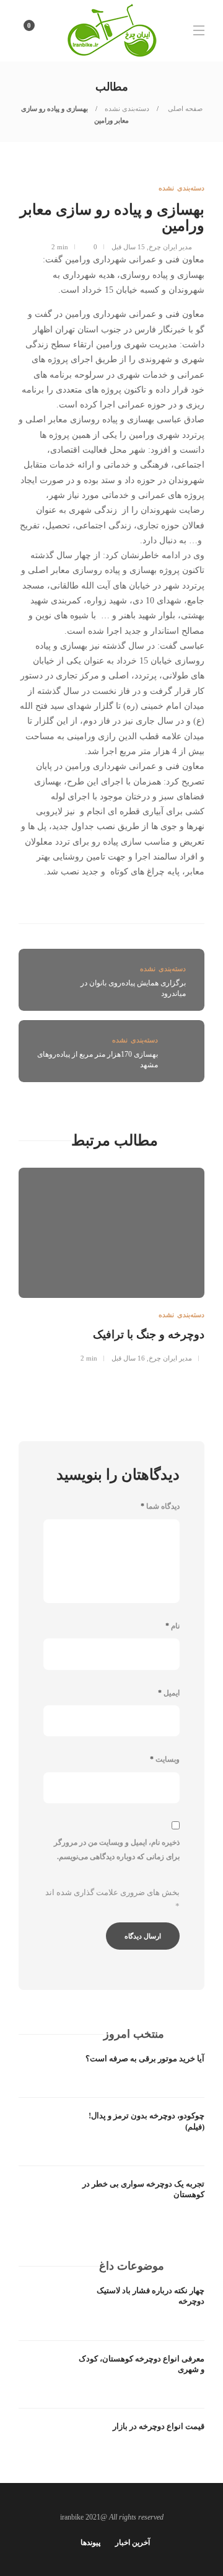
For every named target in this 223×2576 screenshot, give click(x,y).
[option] (111, 1264)
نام (173, 1626)
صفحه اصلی (184, 109)
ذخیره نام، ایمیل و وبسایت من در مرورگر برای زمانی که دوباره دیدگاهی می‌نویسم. (117, 1850)
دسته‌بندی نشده (127, 109)
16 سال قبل (128, 1358)
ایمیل (169, 1693)
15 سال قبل (128, 247)
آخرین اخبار (133, 2543)
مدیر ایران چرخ (170, 247)
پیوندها (90, 2543)
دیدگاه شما (160, 1506)
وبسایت (165, 1759)
